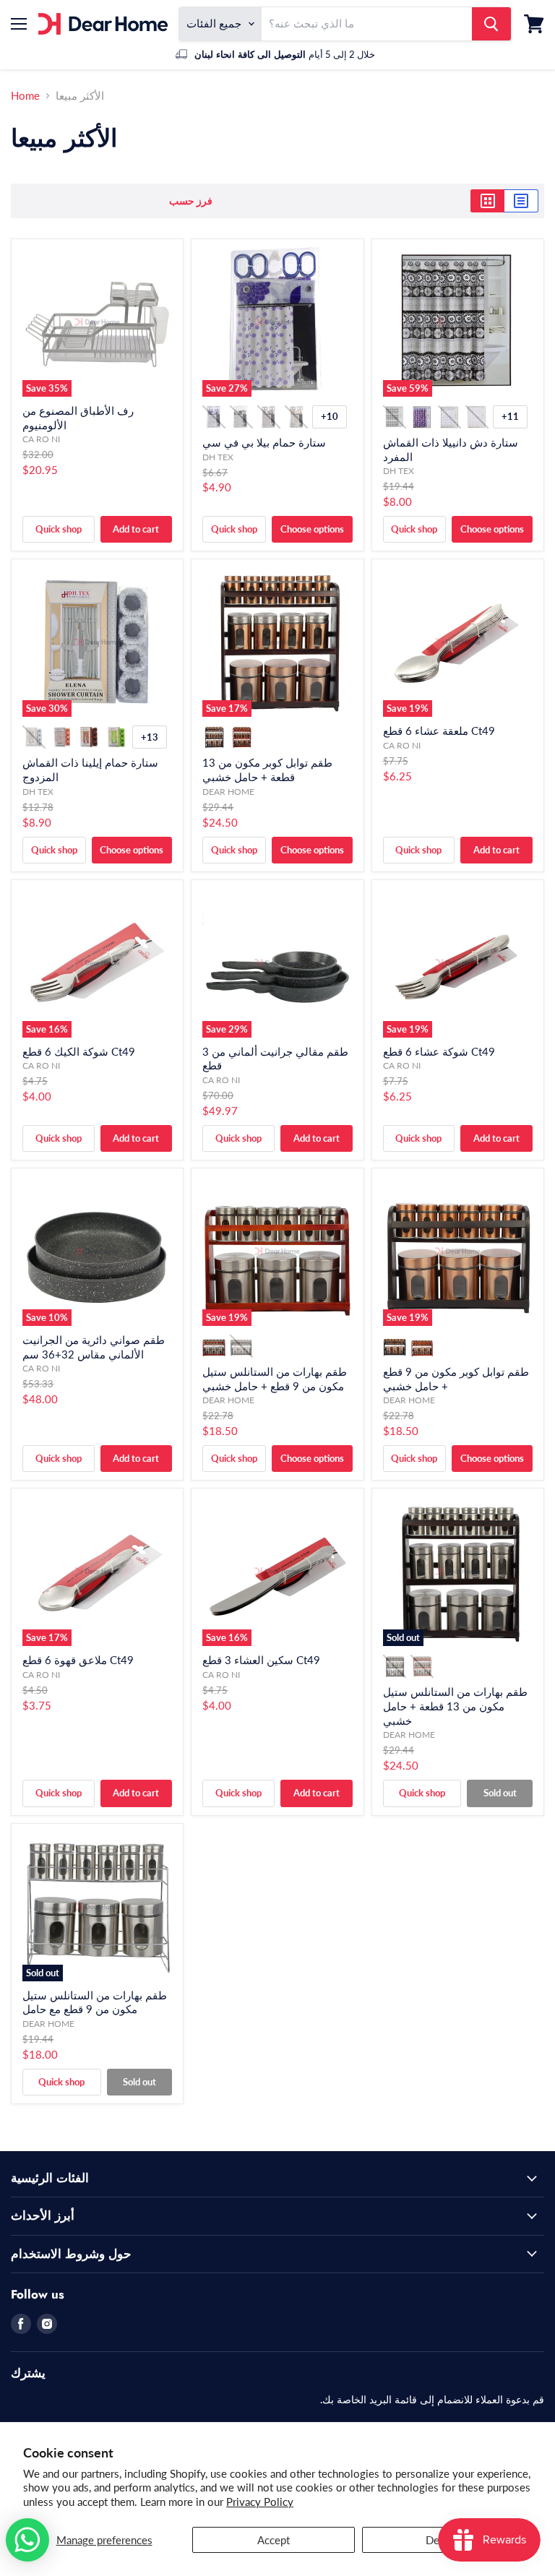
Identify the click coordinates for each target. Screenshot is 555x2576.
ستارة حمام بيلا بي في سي (264, 442)
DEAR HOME (228, 792)
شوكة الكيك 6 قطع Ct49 (79, 1051)
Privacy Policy (260, 2502)
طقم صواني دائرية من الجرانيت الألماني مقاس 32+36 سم (94, 1347)
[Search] (491, 24)
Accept (274, 2540)
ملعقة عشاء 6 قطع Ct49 (439, 731)
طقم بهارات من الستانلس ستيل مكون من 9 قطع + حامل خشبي (275, 1379)
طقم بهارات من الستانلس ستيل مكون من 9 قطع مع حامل (95, 2002)
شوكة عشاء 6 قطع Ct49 (439, 1051)
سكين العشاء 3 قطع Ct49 (261, 1660)
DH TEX (218, 457)
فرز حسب (191, 201)
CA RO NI (41, 439)
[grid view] (487, 201)
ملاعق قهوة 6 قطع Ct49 (78, 1660)
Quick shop (59, 529)
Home (25, 96)
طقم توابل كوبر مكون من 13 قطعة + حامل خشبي (267, 770)
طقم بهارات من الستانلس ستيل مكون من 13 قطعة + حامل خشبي (455, 1706)
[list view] (521, 201)
